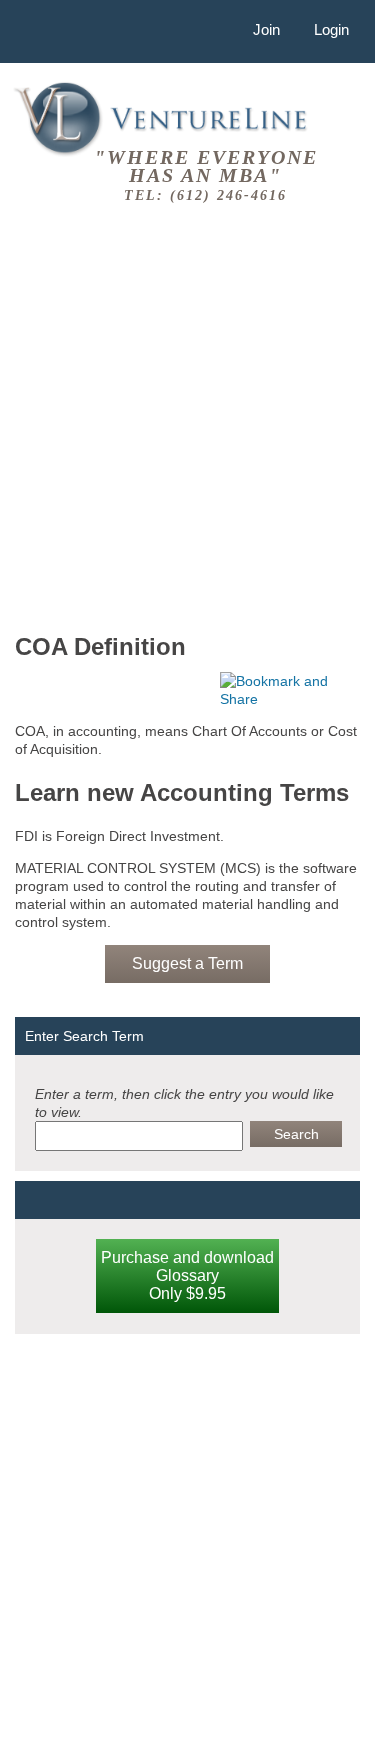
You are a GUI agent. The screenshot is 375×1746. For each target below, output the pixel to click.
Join (266, 29)
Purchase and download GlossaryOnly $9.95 (187, 1275)
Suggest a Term (187, 963)
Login (331, 29)
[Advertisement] (187, 414)
